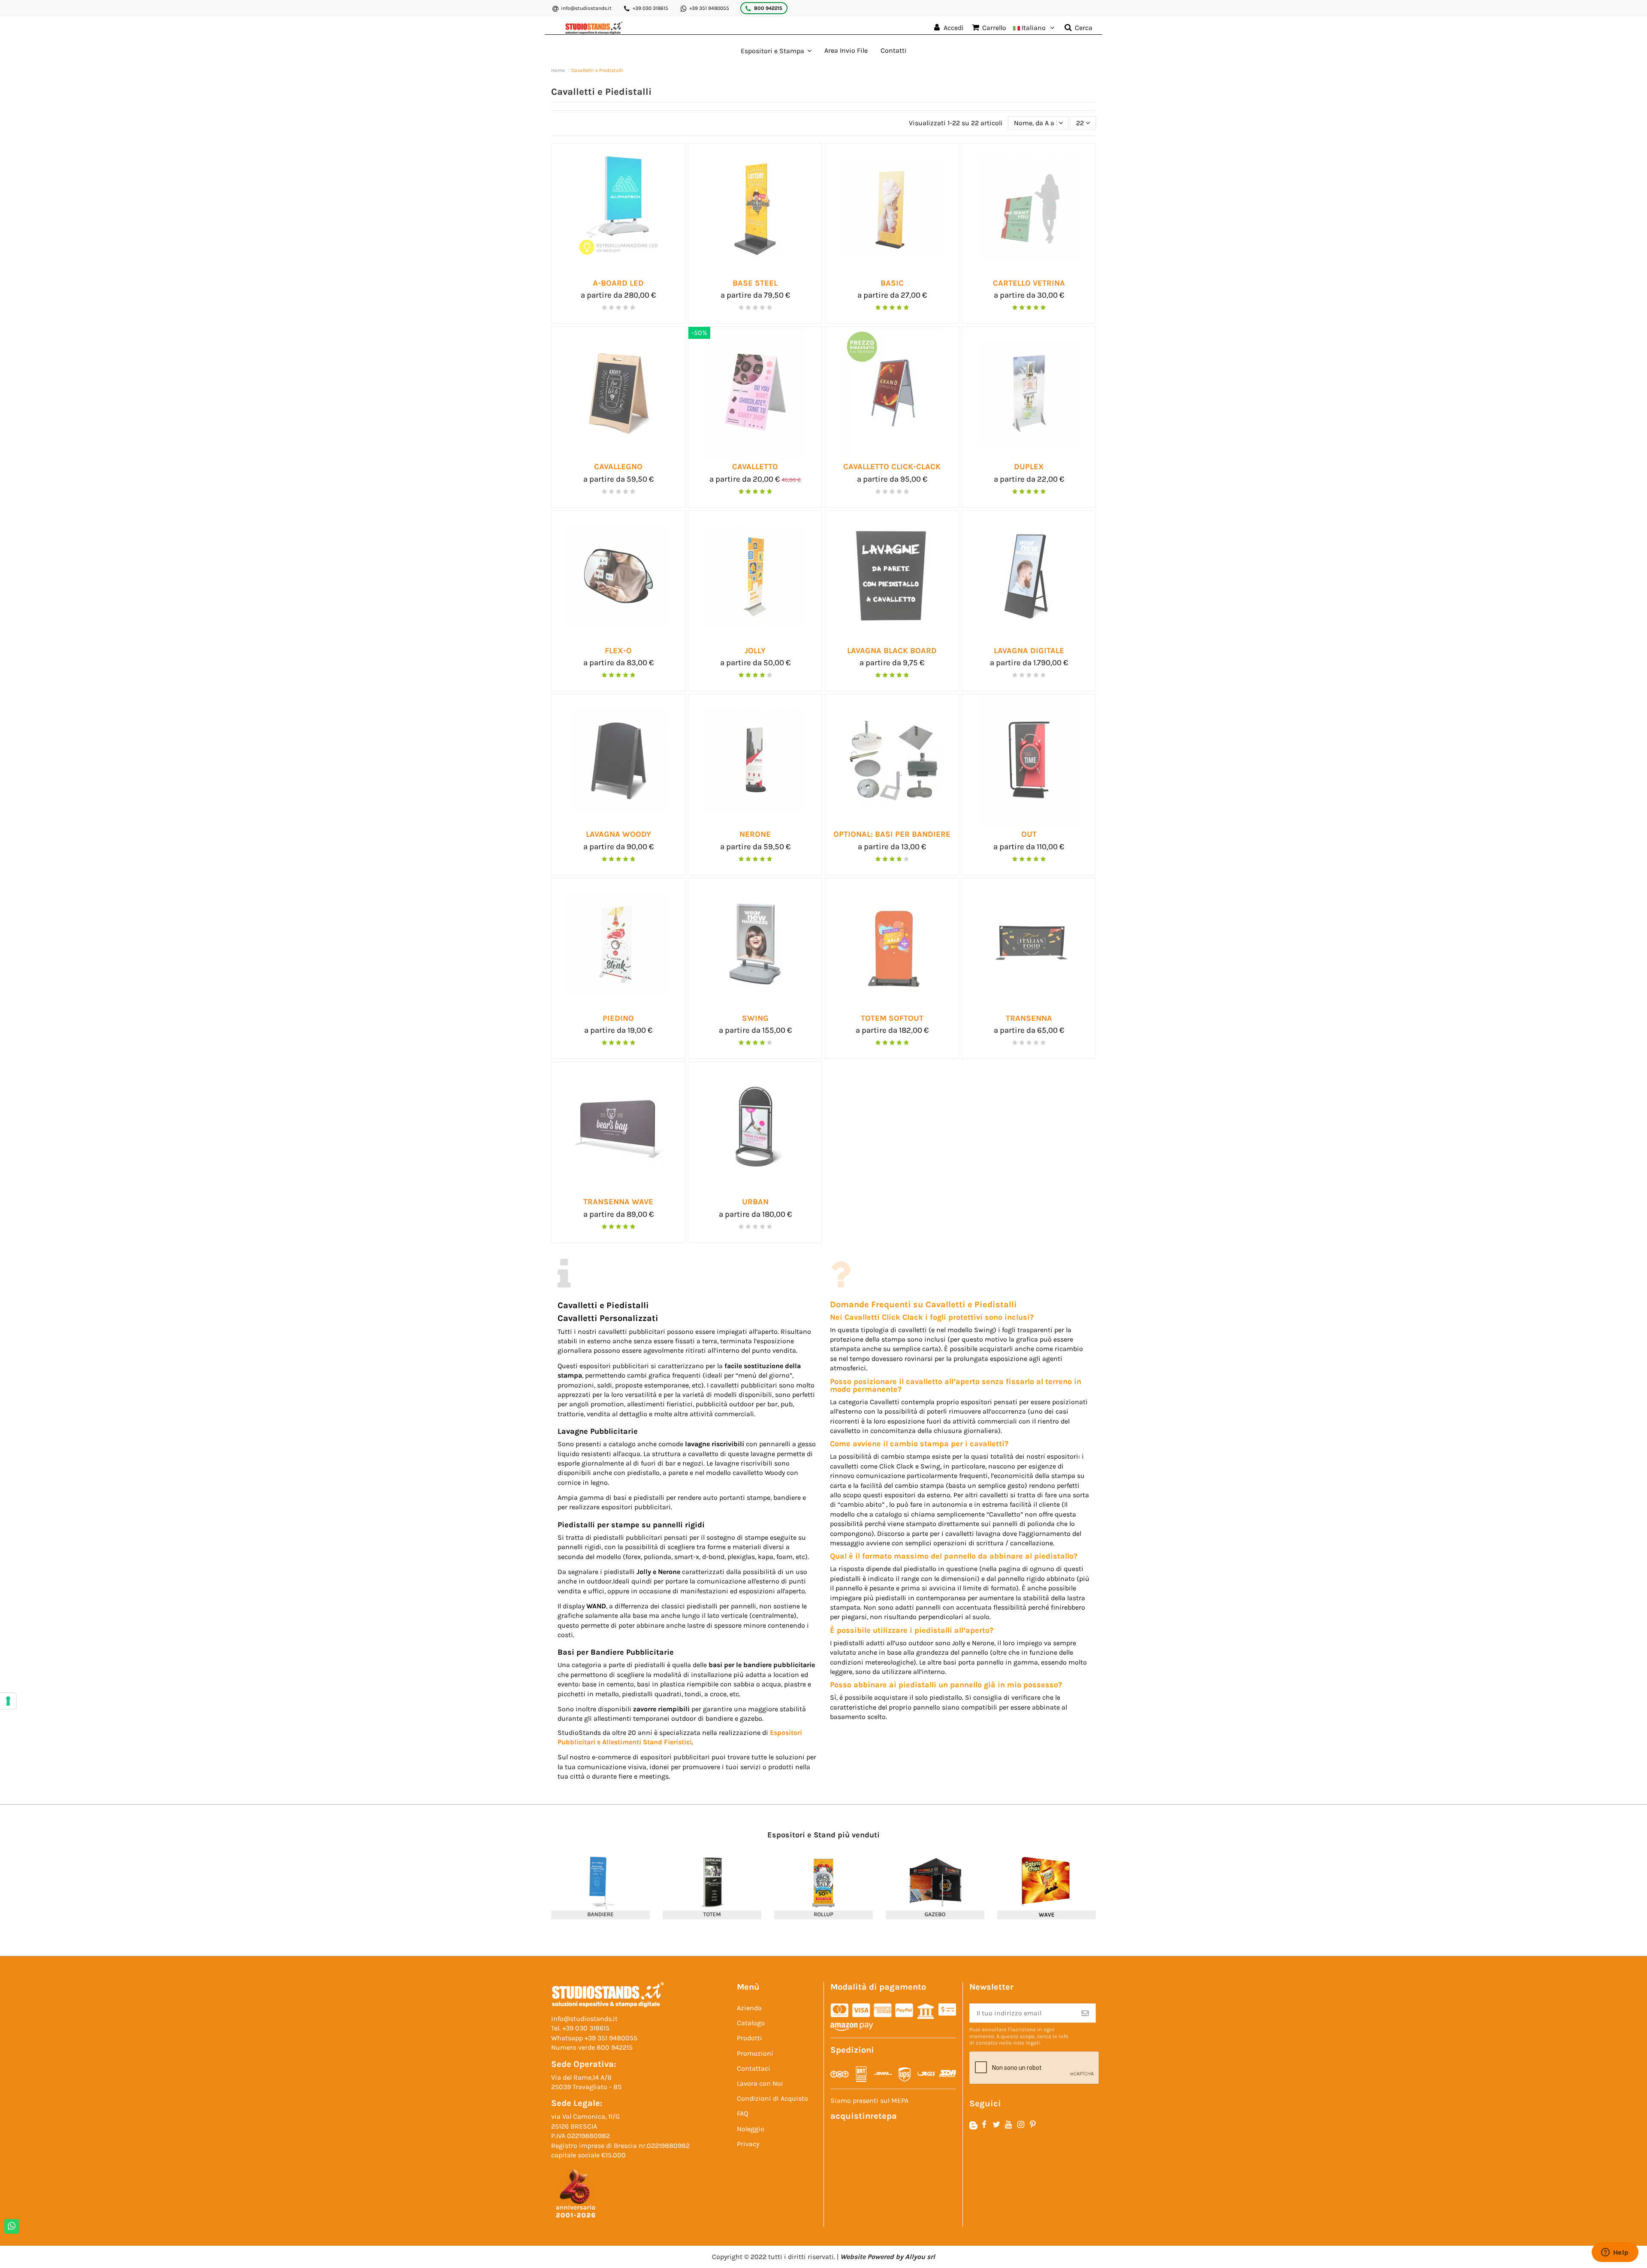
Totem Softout (892, 1018)
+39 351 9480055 (709, 8)
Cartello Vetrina (1029, 283)
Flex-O (618, 651)
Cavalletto (755, 467)
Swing (755, 1018)
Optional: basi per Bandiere (892, 834)
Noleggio (751, 2129)
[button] (776, 51)
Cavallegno (618, 467)
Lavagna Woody (618, 834)
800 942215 (768, 8)
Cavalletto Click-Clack (892, 467)
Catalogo (751, 2023)
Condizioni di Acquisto (772, 2098)
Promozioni (755, 2053)
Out (1029, 834)
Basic (892, 283)
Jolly (755, 651)
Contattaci (754, 2068)
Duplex (1029, 467)
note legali (1027, 2043)
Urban (755, 1202)
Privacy (748, 2144)
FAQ (742, 2113)
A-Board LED (618, 283)
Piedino (618, 1018)
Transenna (1029, 1018)
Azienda (749, 2008)
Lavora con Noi (760, 2083)
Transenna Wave (618, 1202)
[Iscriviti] (1085, 2013)
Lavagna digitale (1029, 651)
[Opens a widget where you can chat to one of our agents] (1615, 2253)
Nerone (755, 834)
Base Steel (755, 283)
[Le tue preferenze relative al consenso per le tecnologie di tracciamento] (8, 1701)
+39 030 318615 (650, 8)
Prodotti (750, 2038)
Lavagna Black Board (892, 651)
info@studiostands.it (586, 8)
